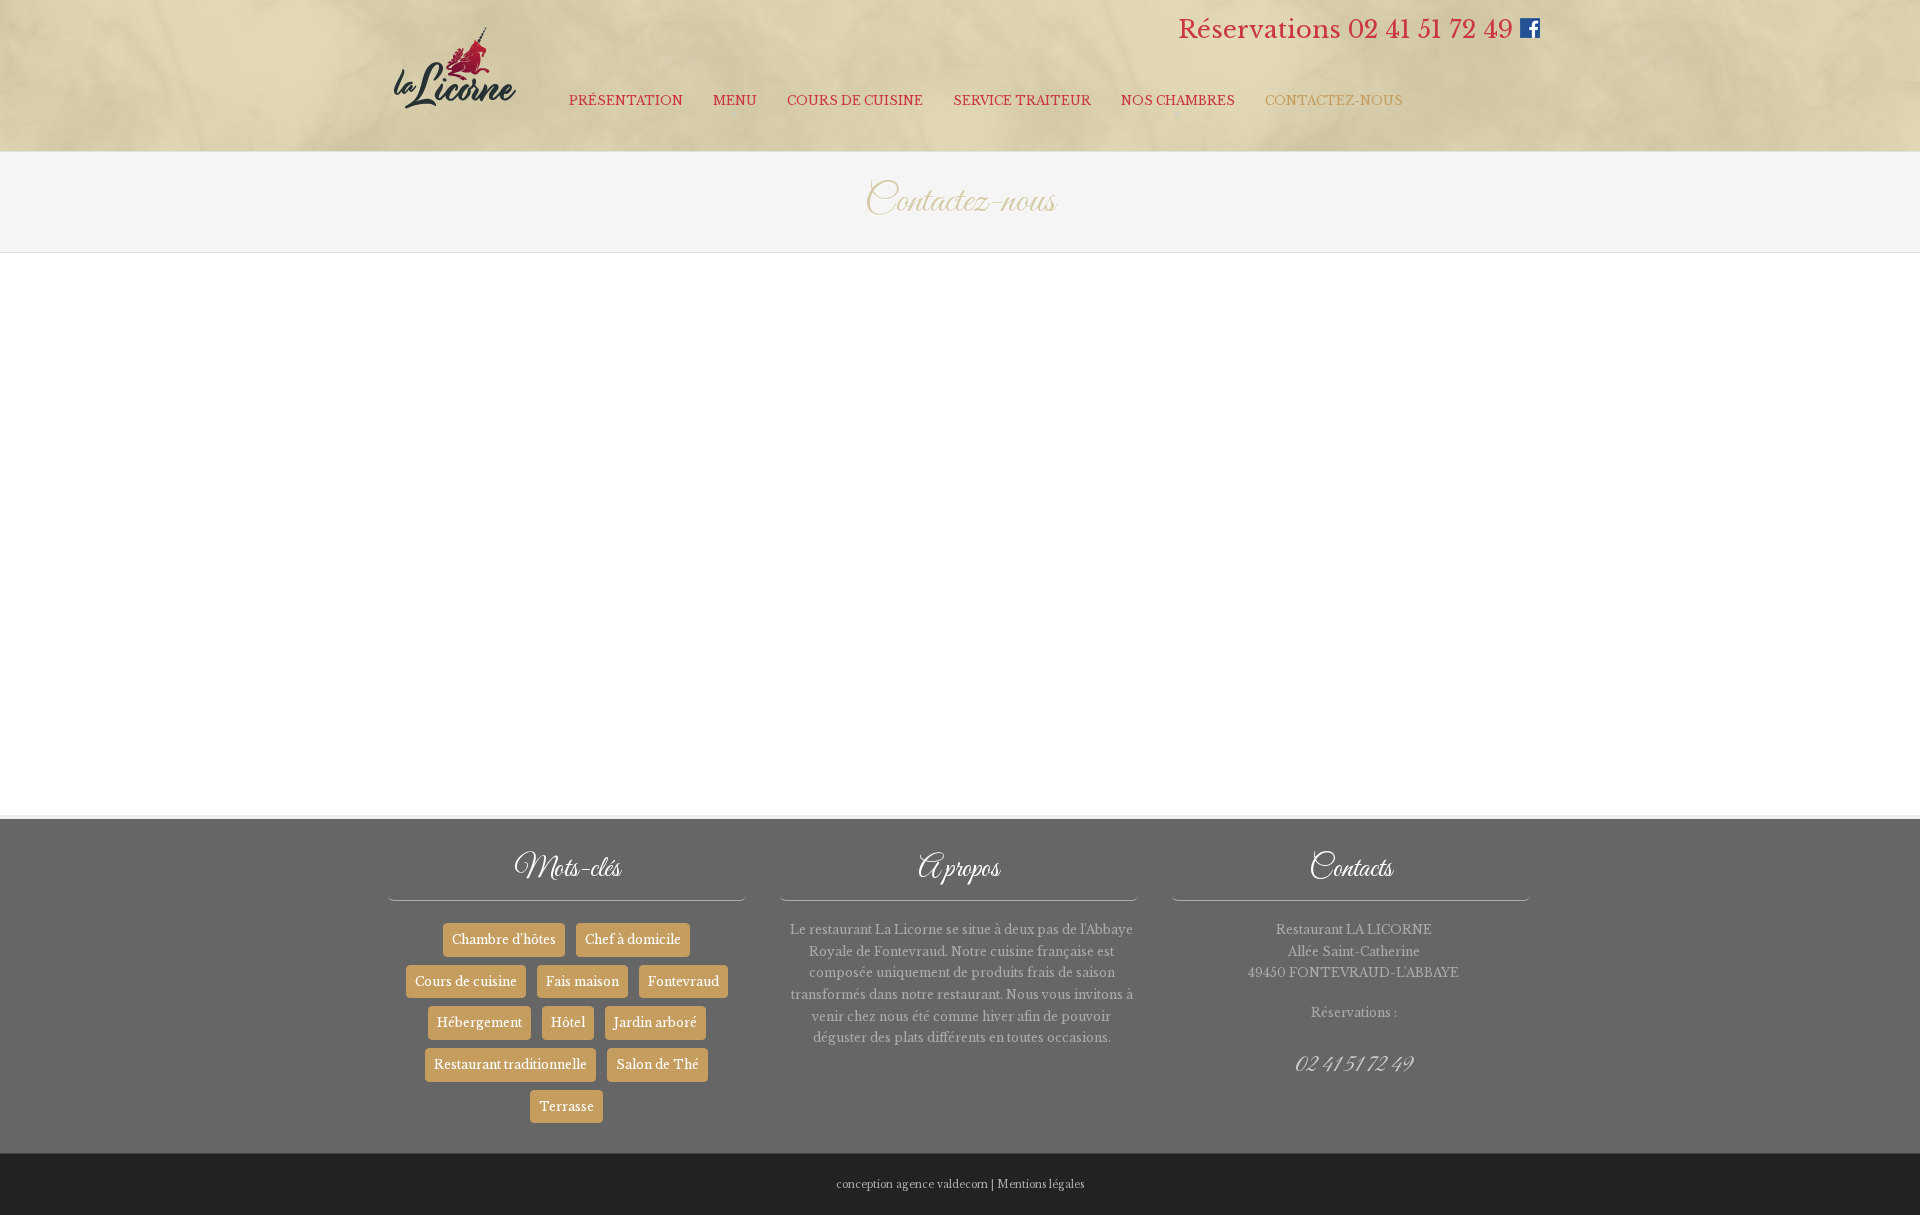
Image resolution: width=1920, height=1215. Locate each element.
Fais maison (582, 981)
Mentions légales (1040, 1184)
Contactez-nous (1334, 100)
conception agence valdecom (912, 1184)
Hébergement (479, 1022)
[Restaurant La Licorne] (455, 123)
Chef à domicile (633, 939)
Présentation (626, 100)
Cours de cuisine (855, 100)
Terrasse (566, 1106)
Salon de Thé (657, 1064)
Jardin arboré (655, 1022)
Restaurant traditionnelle (510, 1064)
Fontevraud (683, 981)
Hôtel (568, 1022)
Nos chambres (1178, 100)
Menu (735, 100)
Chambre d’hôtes (504, 939)
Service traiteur (1022, 100)
